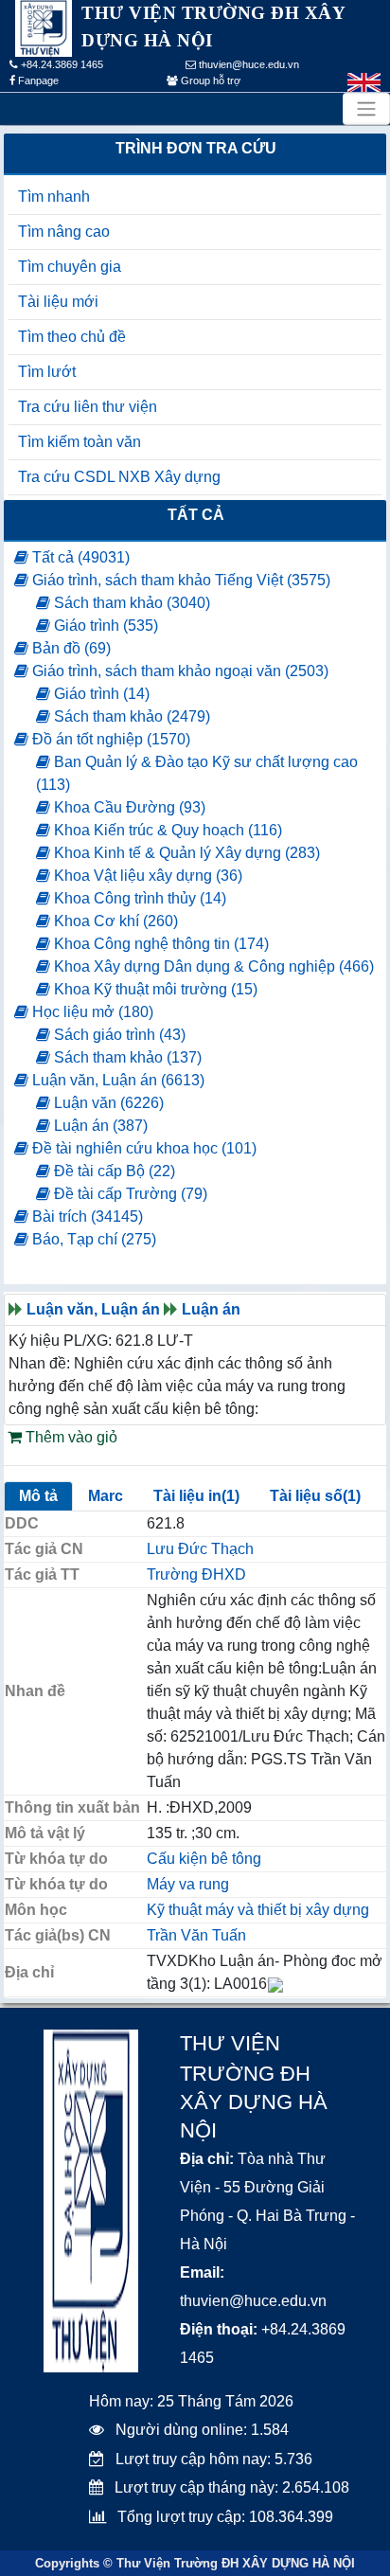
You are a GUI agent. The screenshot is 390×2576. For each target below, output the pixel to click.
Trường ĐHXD (196, 1574)
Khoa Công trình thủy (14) (138, 898)
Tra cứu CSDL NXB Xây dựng (119, 477)
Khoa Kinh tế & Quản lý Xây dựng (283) (185, 853)
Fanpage (37, 80)
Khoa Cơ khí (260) (114, 921)
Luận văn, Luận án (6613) (116, 1080)
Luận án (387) (99, 1126)
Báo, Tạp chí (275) (92, 1239)
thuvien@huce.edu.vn (248, 64)
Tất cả (196, 515)
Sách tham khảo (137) (126, 1057)
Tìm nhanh (54, 197)
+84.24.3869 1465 (61, 64)
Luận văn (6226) (107, 1103)
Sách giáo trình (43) (118, 1035)
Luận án (211, 1309)
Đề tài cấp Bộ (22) (113, 1171)
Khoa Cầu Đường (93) (128, 807)
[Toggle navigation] (366, 109)
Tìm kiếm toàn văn (80, 442)
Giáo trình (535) (104, 626)
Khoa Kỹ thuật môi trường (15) (154, 989)
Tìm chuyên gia (70, 267)
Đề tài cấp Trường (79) (129, 1194)
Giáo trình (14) (100, 694)
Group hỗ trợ (209, 80)
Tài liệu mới (58, 302)
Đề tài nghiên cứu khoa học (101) (142, 1148)
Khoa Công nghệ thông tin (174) (160, 944)
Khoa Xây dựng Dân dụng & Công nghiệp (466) (212, 966)
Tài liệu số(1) (315, 1496)
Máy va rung (188, 1884)
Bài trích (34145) (86, 1216)
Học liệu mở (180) (91, 1012)
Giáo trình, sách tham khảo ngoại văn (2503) (178, 671)
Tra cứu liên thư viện (88, 407)
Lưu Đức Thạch (200, 1549)
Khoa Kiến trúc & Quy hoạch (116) (166, 830)
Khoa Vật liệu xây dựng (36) (146, 876)
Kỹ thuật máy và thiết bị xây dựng (258, 1910)
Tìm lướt (47, 372)
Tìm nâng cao (64, 232)
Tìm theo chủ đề (72, 337)
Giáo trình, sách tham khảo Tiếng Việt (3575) (179, 580)
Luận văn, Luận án (93, 1309)
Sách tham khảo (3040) (130, 603)
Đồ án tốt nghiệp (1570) (109, 739)
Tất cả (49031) (79, 557)
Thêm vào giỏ (70, 1437)
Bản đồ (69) (70, 648)
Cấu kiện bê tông (204, 1859)
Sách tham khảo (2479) (130, 716)
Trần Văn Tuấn (196, 1935)
